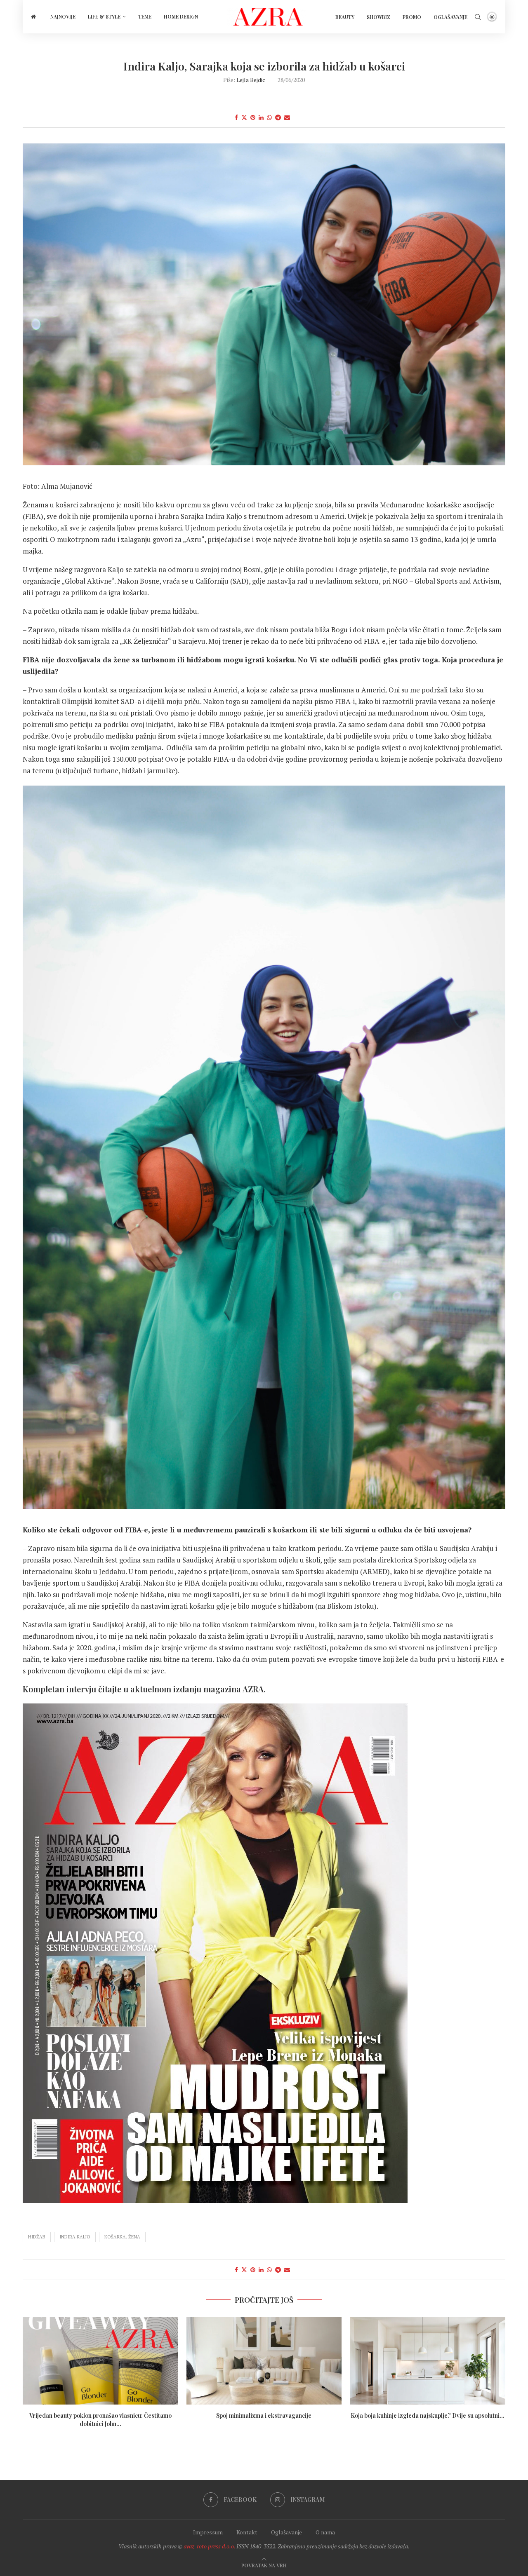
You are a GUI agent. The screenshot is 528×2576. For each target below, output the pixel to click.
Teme (145, 16)
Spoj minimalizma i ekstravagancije (264, 2415)
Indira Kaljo (75, 2237)
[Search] (478, 17)
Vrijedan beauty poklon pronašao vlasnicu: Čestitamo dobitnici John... (100, 2420)
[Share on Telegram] (278, 117)
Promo (412, 17)
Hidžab (37, 2237)
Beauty (345, 17)
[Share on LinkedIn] (261, 117)
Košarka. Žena (122, 2237)
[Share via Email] (287, 117)
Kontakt (247, 2532)
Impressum (208, 2532)
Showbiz (378, 17)
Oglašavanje (450, 17)
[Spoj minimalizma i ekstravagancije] (264, 2361)
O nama (325, 2532)
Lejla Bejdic (251, 80)
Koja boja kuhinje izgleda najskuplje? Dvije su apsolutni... (428, 2415)
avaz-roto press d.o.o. (209, 2546)
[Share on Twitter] (244, 117)
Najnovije (63, 16)
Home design (181, 16)
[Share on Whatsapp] (269, 117)
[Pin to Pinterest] (253, 117)
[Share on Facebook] (236, 117)
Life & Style (104, 16)
